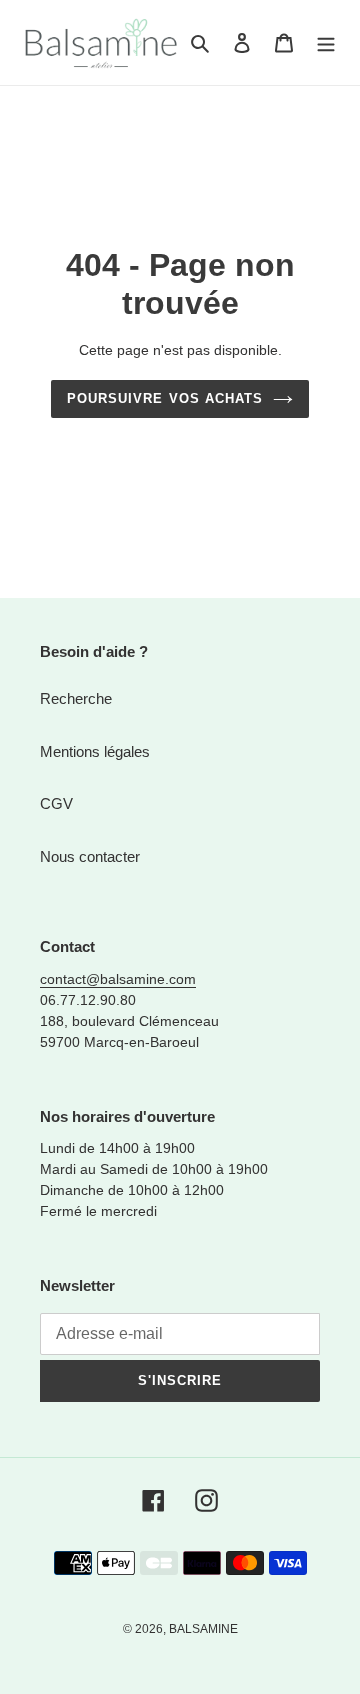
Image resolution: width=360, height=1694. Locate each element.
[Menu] (326, 42)
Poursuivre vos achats (165, 398)
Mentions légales (95, 751)
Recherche (76, 698)
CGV (56, 803)
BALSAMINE (203, 1629)
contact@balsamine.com (118, 979)
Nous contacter (90, 856)
